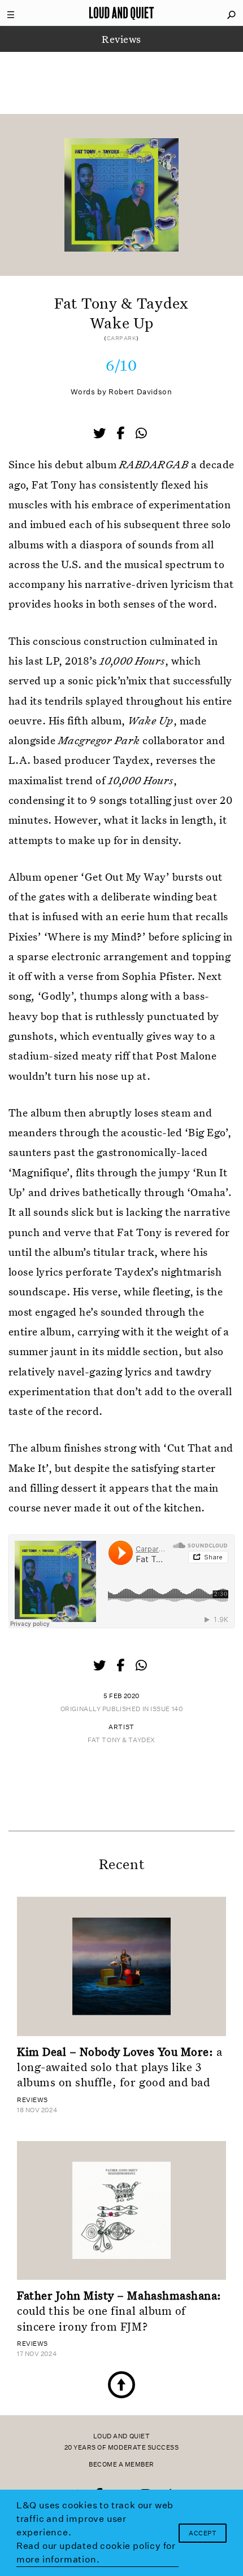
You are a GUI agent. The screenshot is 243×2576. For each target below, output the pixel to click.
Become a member (121, 2465)
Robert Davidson (140, 392)
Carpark (121, 339)
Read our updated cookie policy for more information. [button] (96, 2553)
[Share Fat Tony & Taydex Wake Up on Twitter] (101, 434)
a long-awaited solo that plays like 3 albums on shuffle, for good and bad (120, 2067)
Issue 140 (166, 1709)
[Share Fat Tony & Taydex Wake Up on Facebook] (121, 434)
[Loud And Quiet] (121, 13)
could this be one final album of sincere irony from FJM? (119, 2311)
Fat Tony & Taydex (121, 1740)
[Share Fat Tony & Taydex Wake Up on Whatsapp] (141, 434)
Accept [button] (203, 2533)
